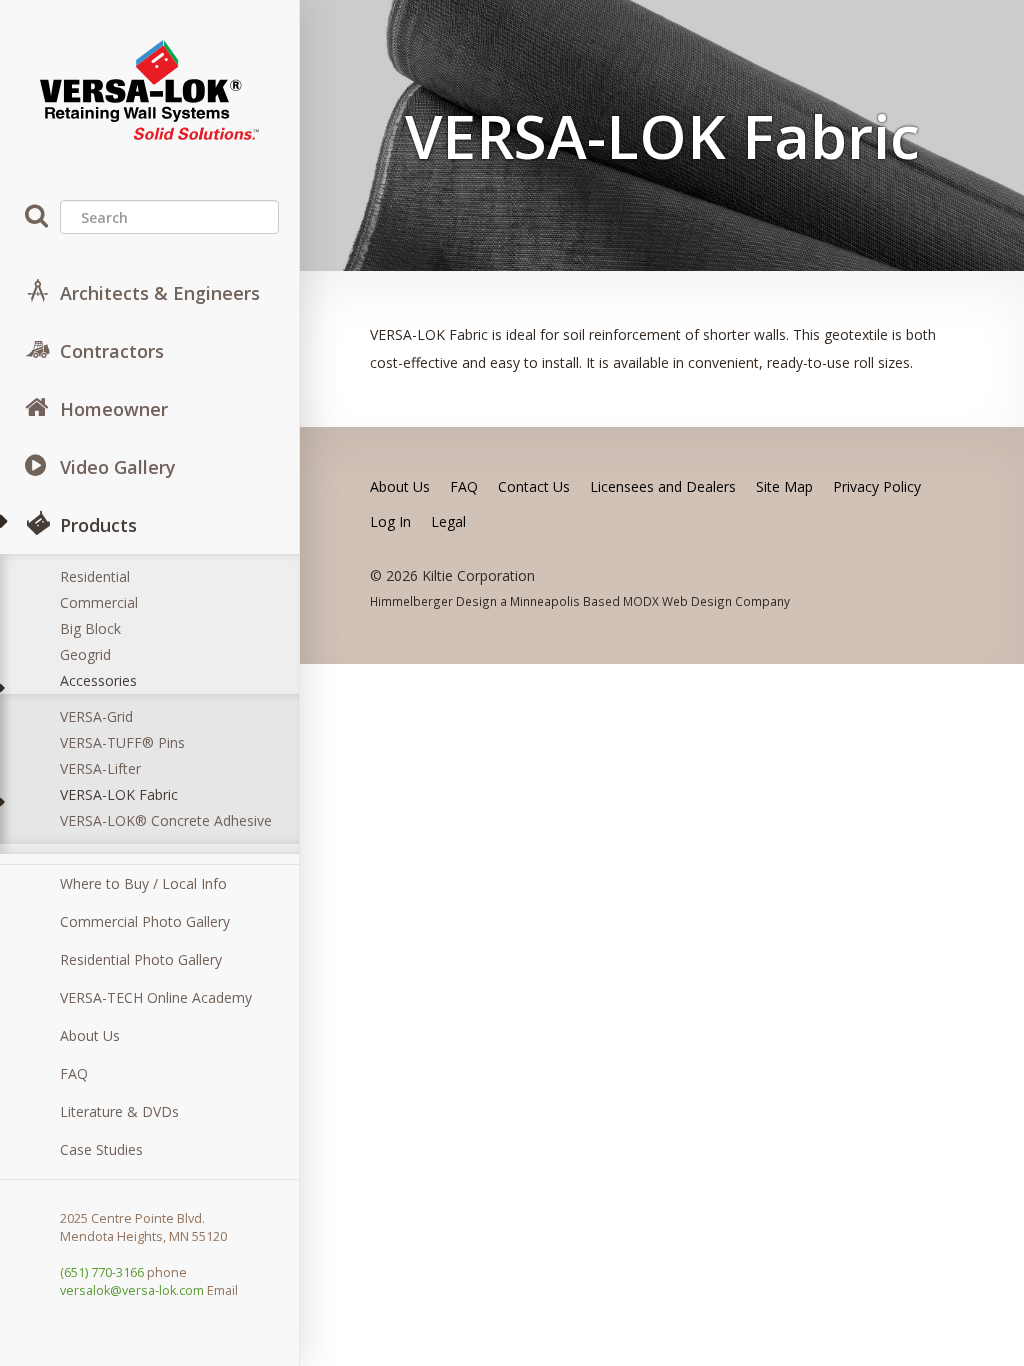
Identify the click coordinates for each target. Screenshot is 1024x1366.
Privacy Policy (877, 486)
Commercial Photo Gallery (145, 921)
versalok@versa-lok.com (132, 1290)
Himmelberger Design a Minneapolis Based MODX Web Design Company (580, 601)
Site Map (784, 486)
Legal (448, 521)
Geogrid (85, 654)
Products (98, 525)
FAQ (74, 1073)
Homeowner (114, 409)
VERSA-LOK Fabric (119, 794)
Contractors (112, 351)
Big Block (90, 628)
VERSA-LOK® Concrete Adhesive (166, 820)
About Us (90, 1035)
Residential (95, 576)
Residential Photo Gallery (141, 959)
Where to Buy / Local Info (143, 883)
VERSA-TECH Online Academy (156, 997)
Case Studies (101, 1149)
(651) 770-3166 (102, 1272)
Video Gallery (118, 467)
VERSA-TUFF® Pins (122, 742)
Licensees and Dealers (663, 486)
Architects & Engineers (160, 293)
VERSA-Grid (96, 716)
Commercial (99, 602)
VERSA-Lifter (100, 768)
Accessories (98, 680)
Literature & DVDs (119, 1111)
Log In (390, 521)
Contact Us (534, 486)
